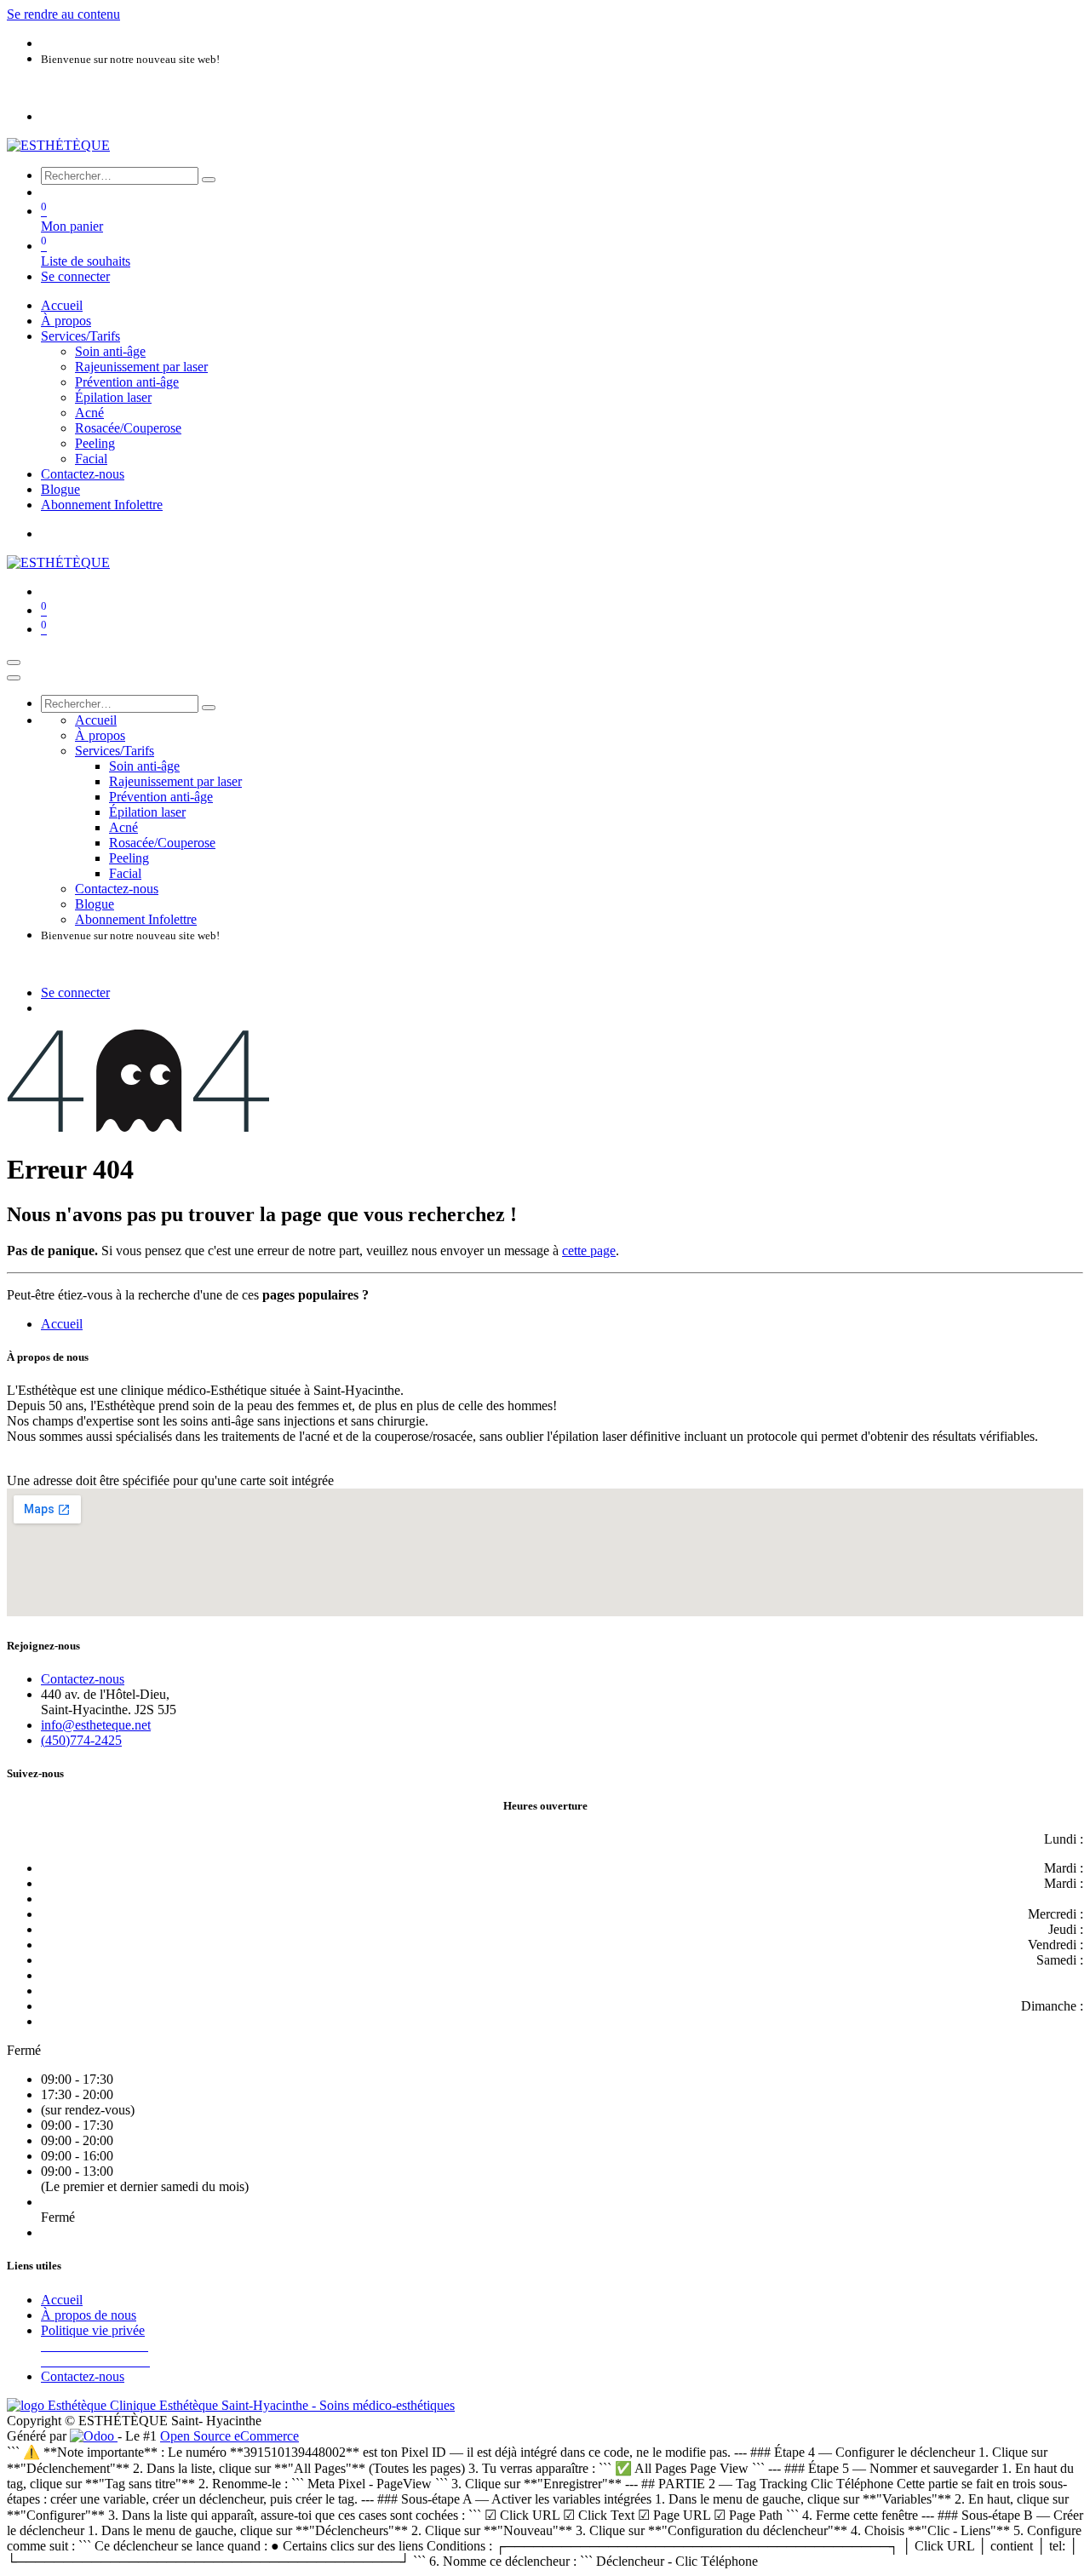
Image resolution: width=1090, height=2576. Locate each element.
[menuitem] (62, 305)
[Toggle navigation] (14, 663)
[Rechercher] (209, 180)
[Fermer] (14, 678)
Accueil (62, 1324)
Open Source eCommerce (229, 2436)
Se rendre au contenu (63, 14)
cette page (589, 1251)
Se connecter (75, 276)
